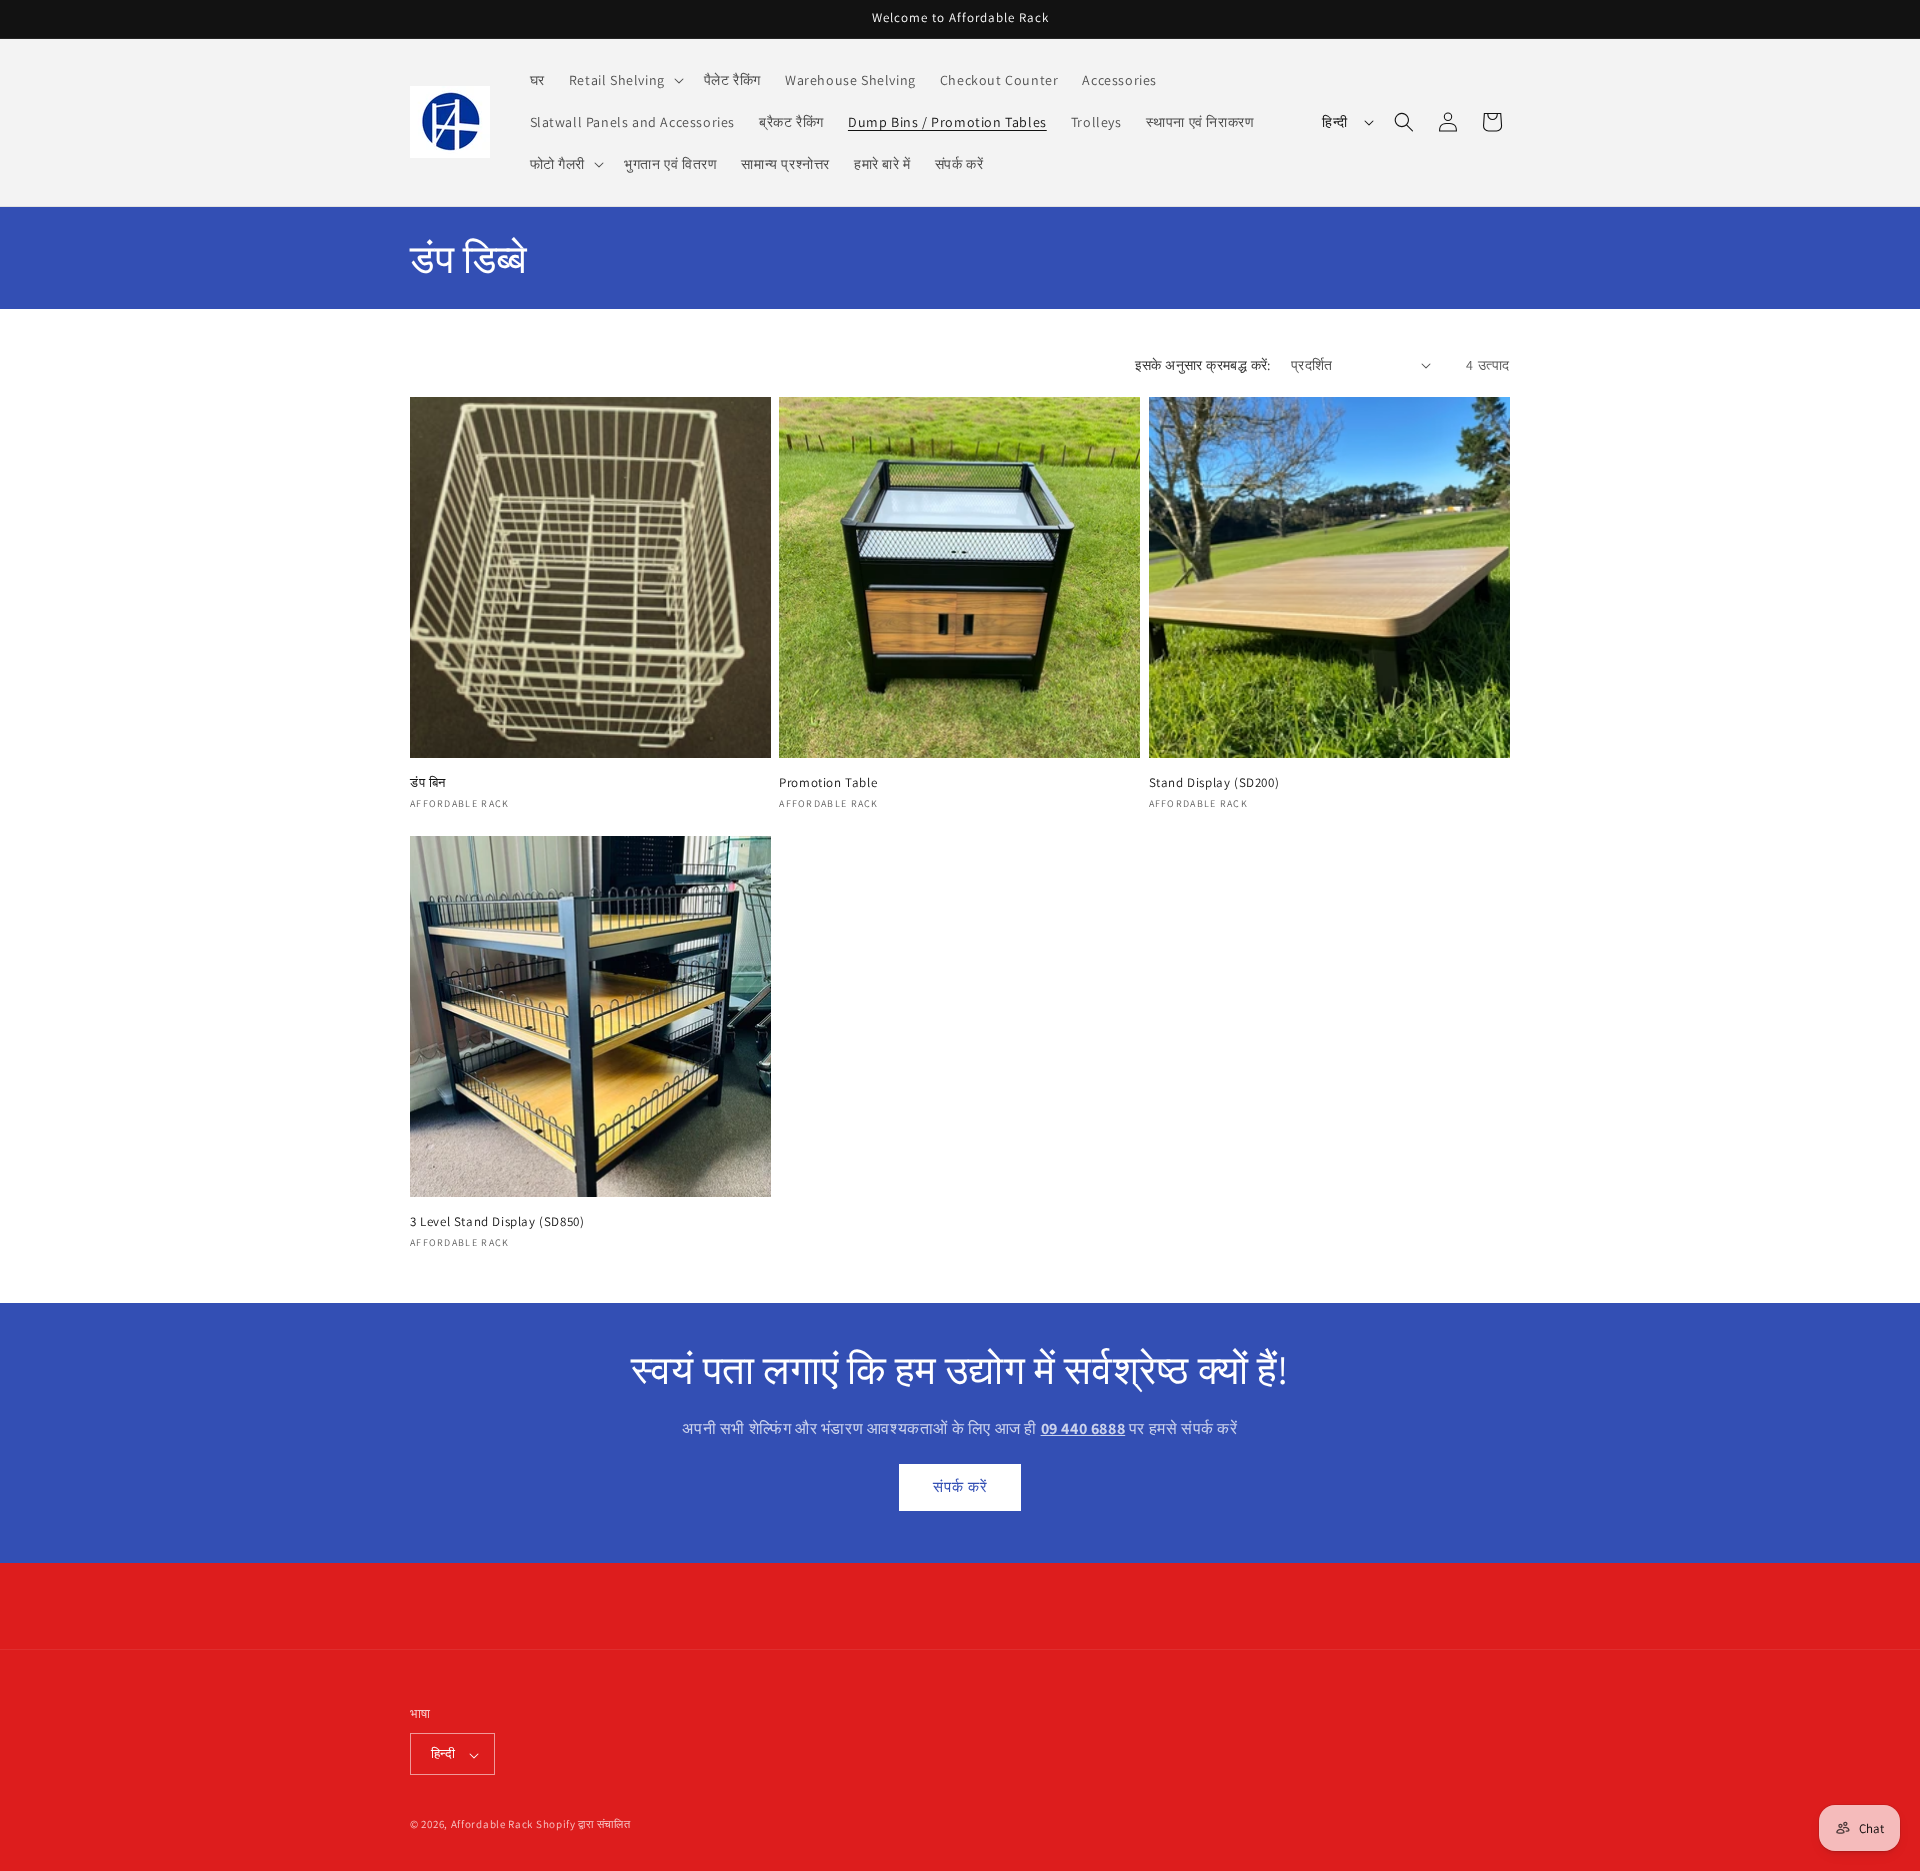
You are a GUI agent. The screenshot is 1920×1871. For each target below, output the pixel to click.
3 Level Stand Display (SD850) (497, 1222)
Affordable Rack (492, 1825)
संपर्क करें (960, 1486)
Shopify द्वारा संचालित (583, 1825)
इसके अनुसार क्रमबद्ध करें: (1203, 365)
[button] (624, 80)
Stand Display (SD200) (1214, 783)
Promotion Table (828, 783)
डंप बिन (428, 783)
